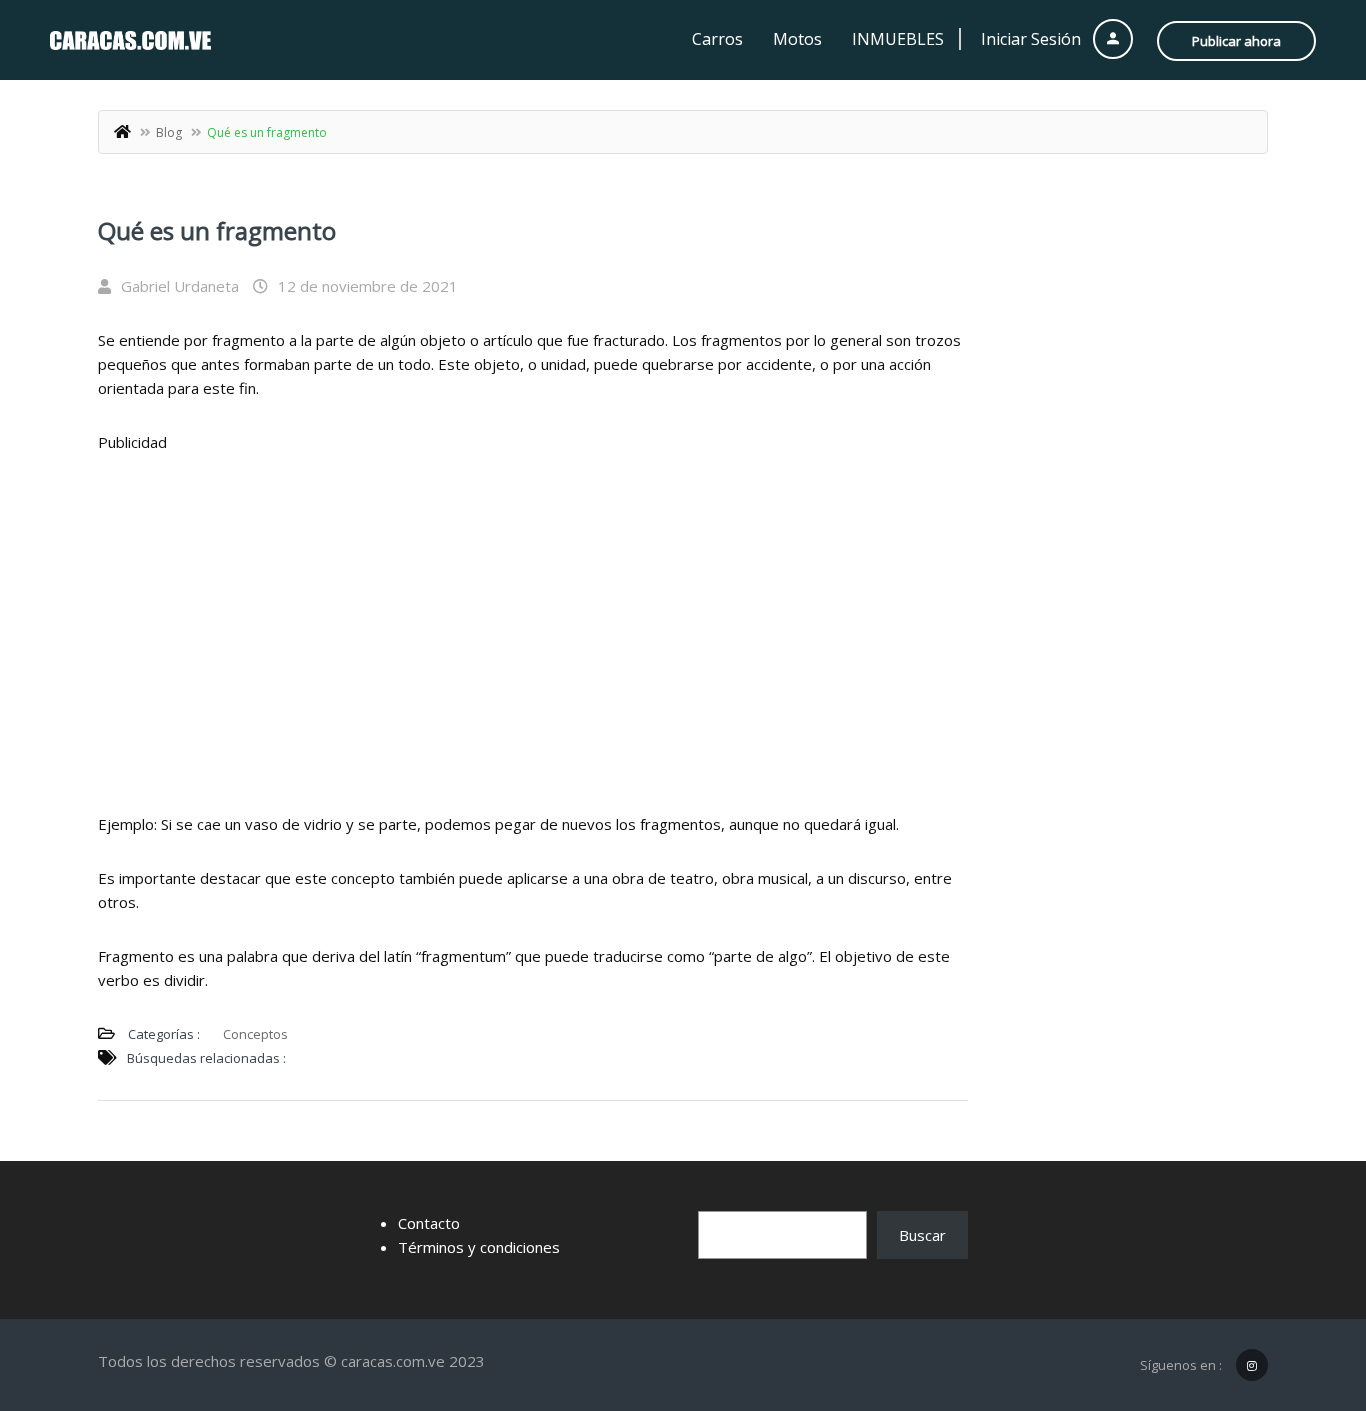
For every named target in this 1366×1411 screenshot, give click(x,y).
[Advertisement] (533, 618)
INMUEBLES (898, 39)
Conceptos (255, 1034)
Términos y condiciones (479, 1247)
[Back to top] (1301, 1286)
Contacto (429, 1223)
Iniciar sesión (1033, 39)
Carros (717, 39)
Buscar (922, 1235)
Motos (797, 39)
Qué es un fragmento (217, 230)
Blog (169, 132)
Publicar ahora (1236, 41)
